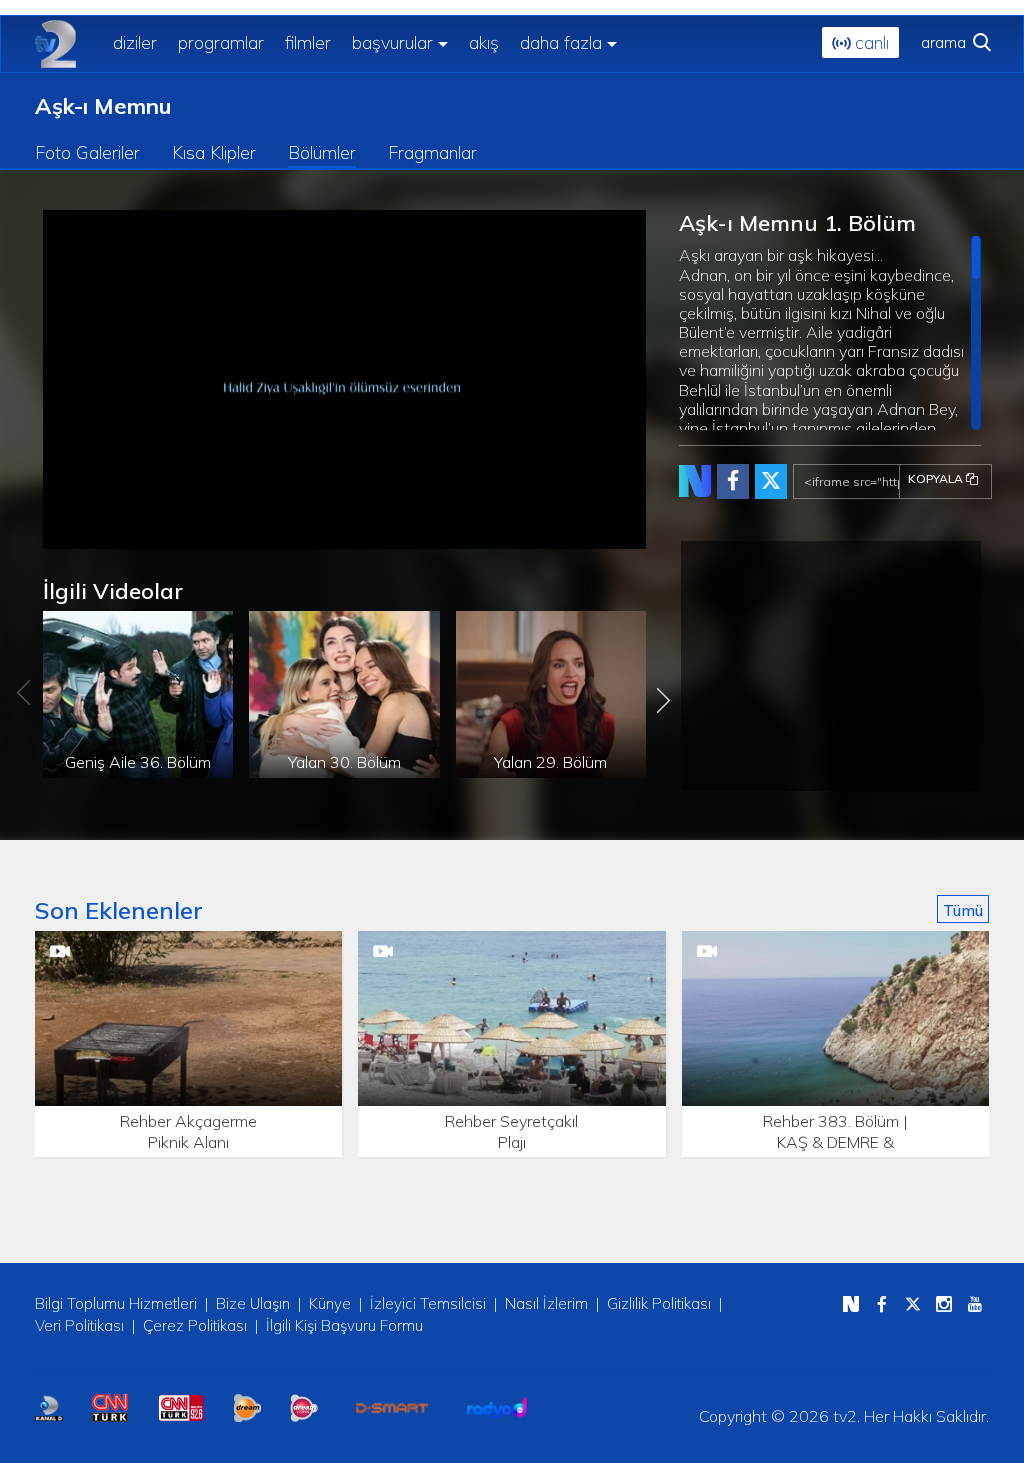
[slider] (402, 534)
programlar (221, 42)
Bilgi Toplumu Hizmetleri (116, 1303)
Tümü (963, 910)
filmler (308, 42)
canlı (869, 42)
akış (484, 42)
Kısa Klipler (214, 152)
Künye (330, 1303)
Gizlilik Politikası (659, 1303)
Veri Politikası (79, 1325)
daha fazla (561, 42)
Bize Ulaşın (253, 1303)
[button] (103, 534)
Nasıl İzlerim (546, 1303)
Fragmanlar (432, 152)
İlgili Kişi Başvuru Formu (344, 1325)
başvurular (392, 42)
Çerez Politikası (195, 1325)
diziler (135, 42)
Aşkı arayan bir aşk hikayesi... (824, 337)
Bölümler (322, 152)
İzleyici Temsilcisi (428, 1303)
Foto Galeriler (87, 152)
